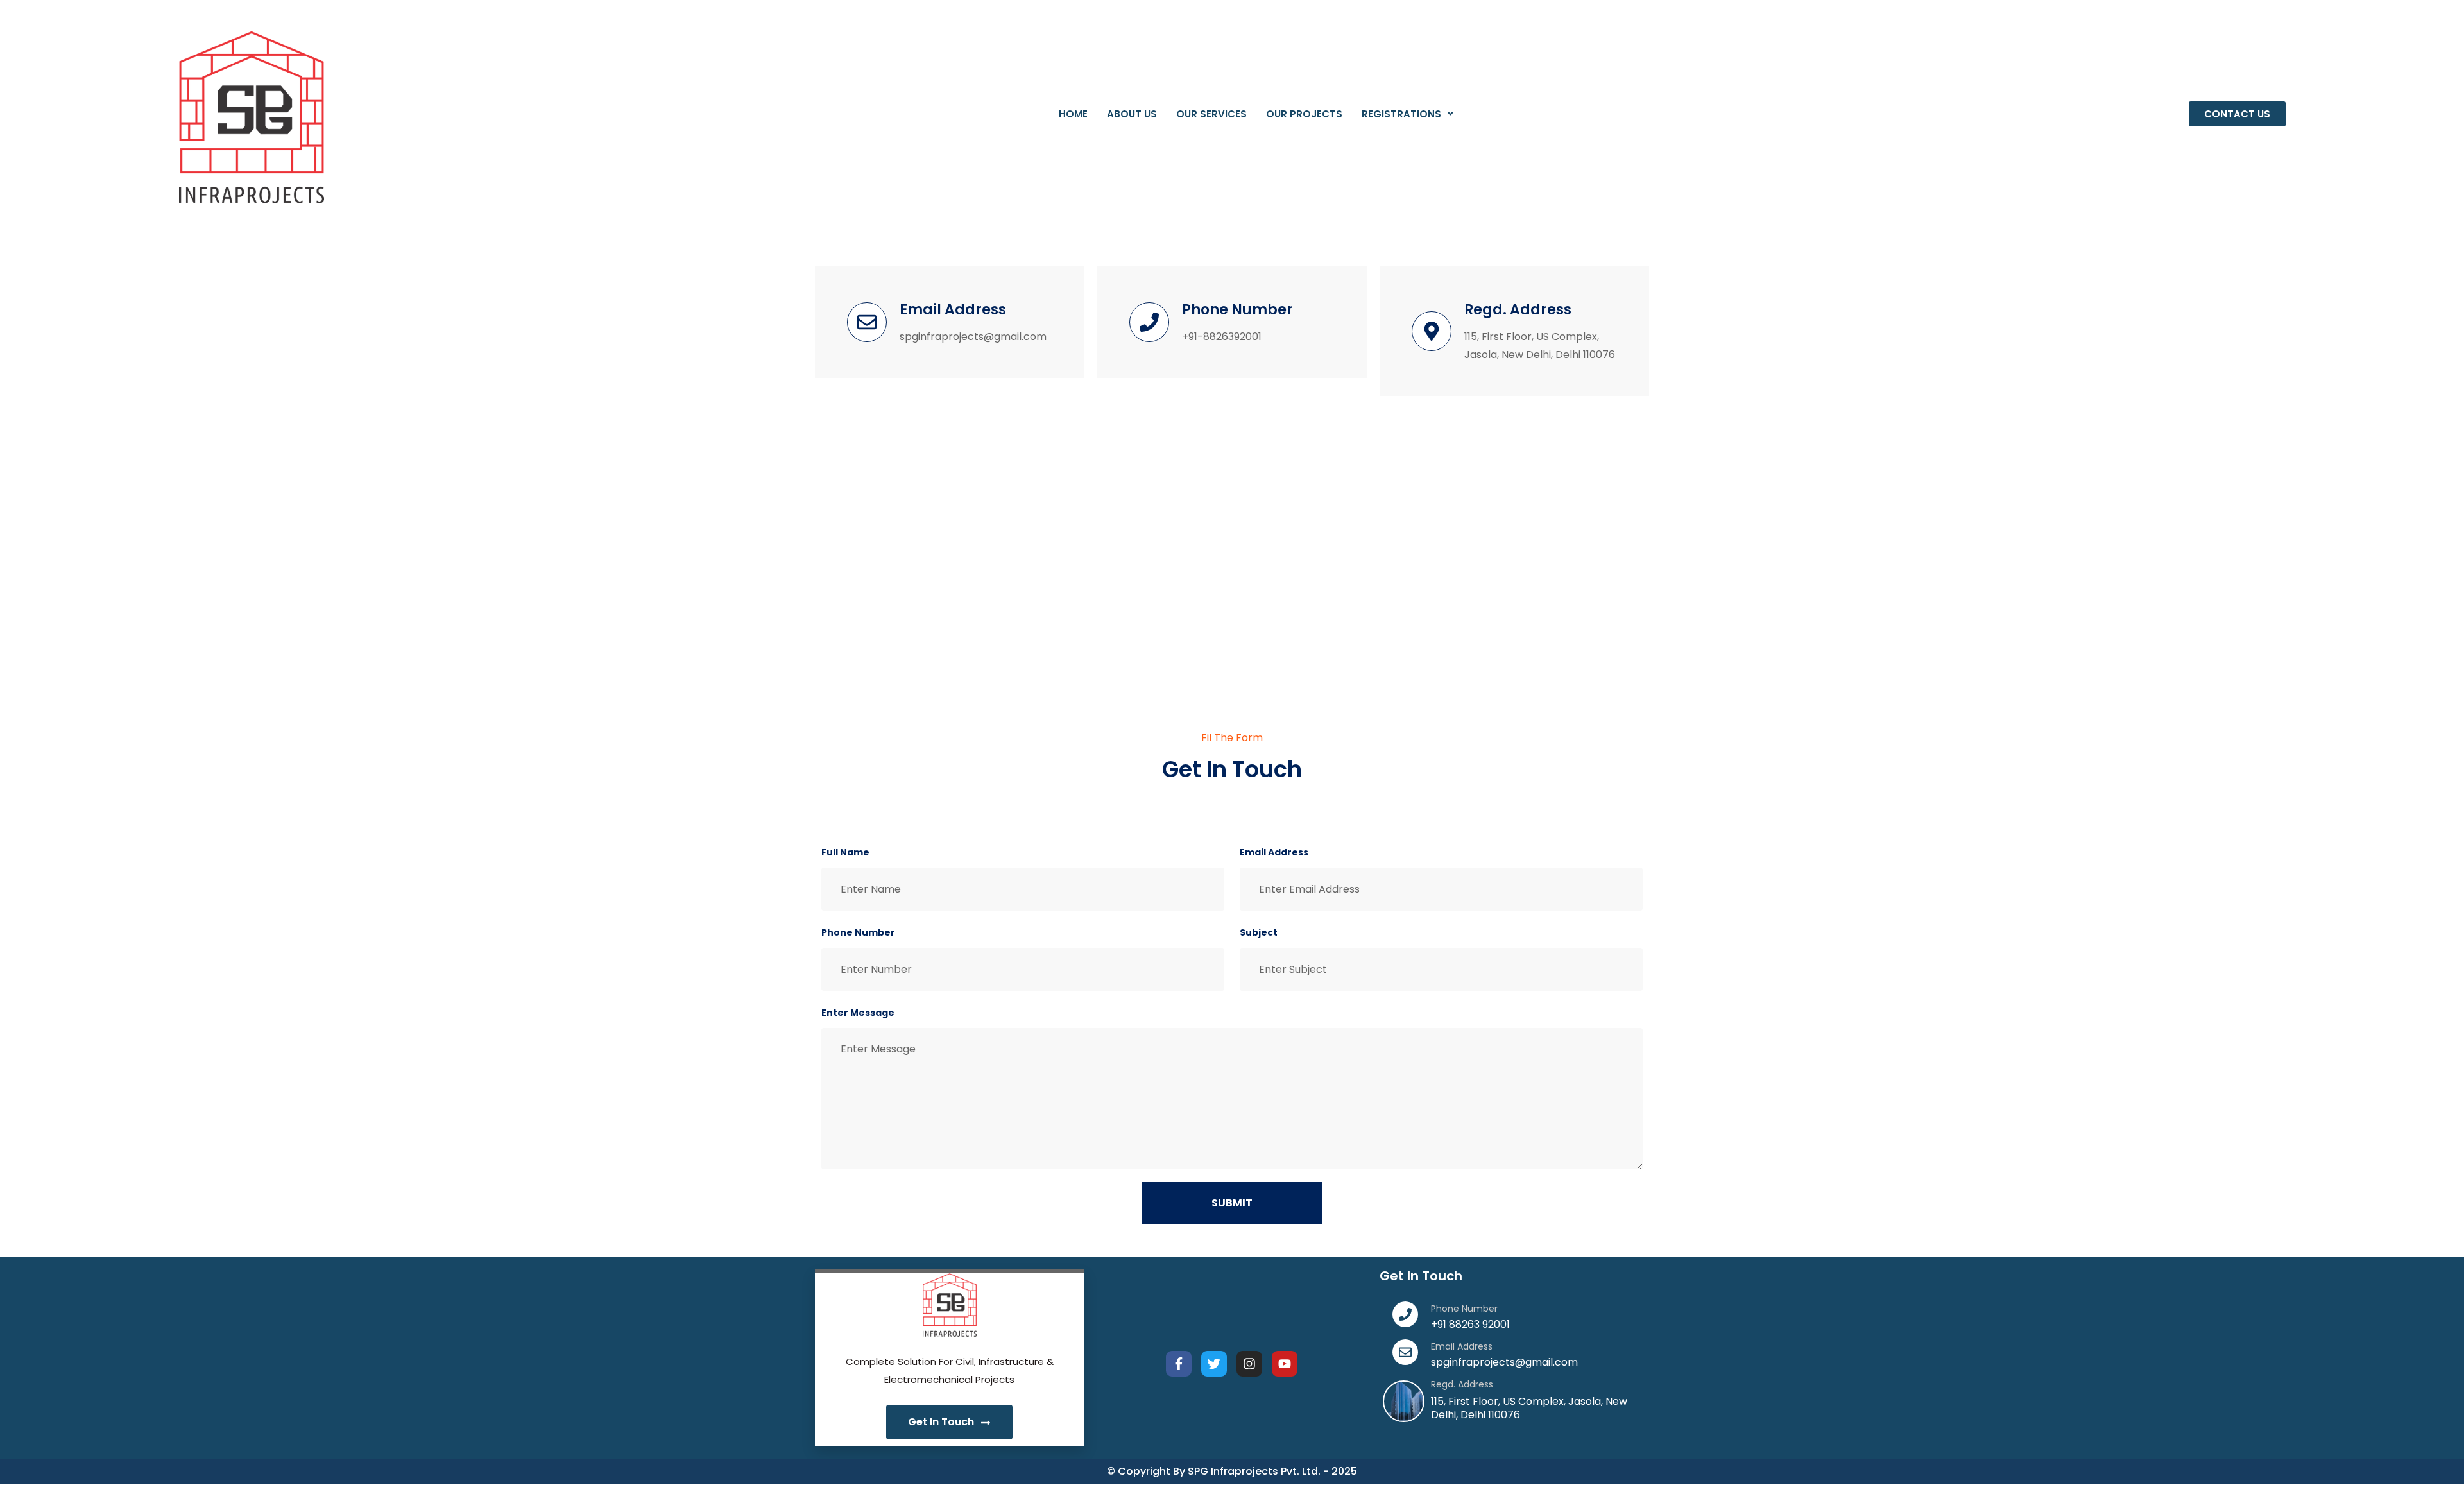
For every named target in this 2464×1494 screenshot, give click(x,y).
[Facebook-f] (1179, 1364)
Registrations (1401, 114)
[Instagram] (1249, 1364)
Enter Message (858, 1013)
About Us (1132, 114)
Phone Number (858, 932)
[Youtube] (1285, 1364)
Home (1073, 114)
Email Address (1274, 852)
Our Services (1211, 114)
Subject (1259, 932)
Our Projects (1304, 114)
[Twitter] (1214, 1364)
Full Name (845, 852)
